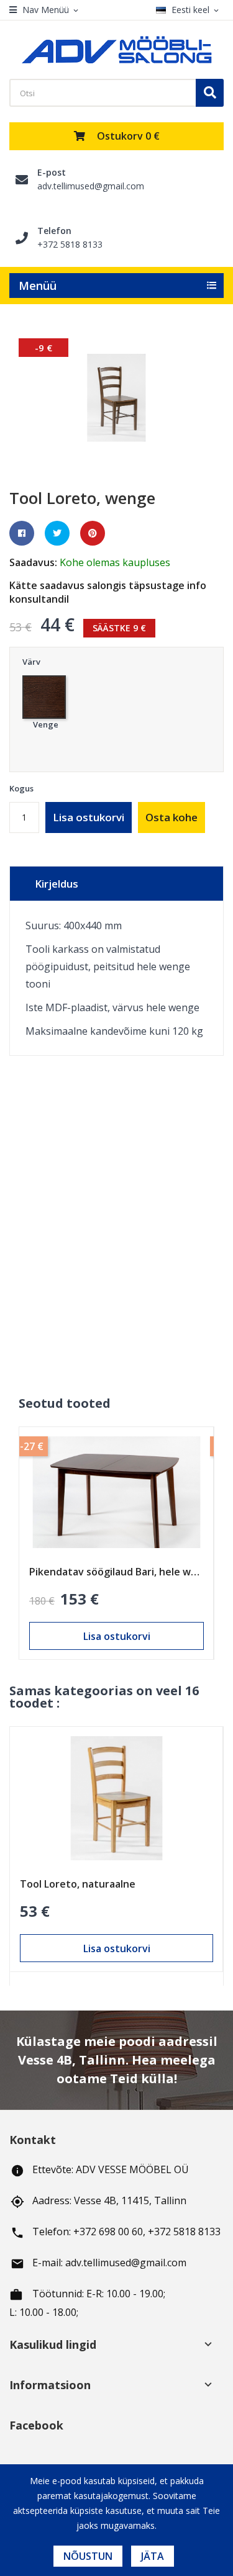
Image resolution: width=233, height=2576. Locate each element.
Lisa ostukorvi (89, 817)
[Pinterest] (93, 533)
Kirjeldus (57, 884)
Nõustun (88, 2556)
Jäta (153, 2556)
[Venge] (46, 694)
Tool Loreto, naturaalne (78, 1884)
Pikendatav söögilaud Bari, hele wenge (116, 1572)
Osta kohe (171, 817)
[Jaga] (22, 533)
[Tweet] (57, 533)
